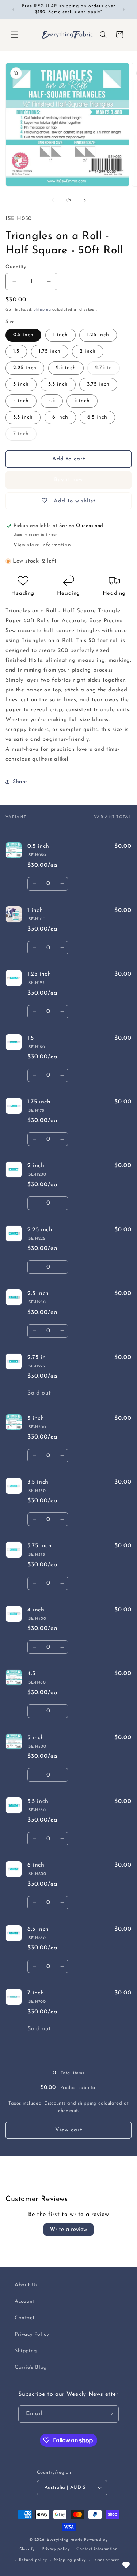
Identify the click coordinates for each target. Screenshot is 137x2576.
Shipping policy (70, 2560)
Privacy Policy (32, 2334)
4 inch (21, 401)
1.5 (16, 351)
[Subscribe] (110, 2414)
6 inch (60, 417)
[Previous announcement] (14, 10)
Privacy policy (56, 2549)
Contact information (97, 2549)
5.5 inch (23, 417)
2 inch (88, 351)
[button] (15, 35)
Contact (24, 2318)
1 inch (60, 335)
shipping (87, 2103)
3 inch (21, 384)
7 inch (25, 436)
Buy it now (68, 480)
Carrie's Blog (31, 2367)
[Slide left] (53, 200)
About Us (26, 2285)
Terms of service (109, 2560)
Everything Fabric (65, 2540)
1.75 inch (50, 351)
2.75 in (107, 370)
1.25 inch (98, 335)
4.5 (52, 401)
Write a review (68, 2230)
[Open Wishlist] (126, 2565)
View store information (42, 545)
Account (25, 2302)
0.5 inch (23, 335)
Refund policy (33, 2560)
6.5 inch (97, 417)
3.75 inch (98, 384)
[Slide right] (85, 200)
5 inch (82, 401)
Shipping (42, 310)
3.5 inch (58, 384)
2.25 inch (25, 368)
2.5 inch (66, 368)
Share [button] (20, 782)
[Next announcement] (123, 10)
